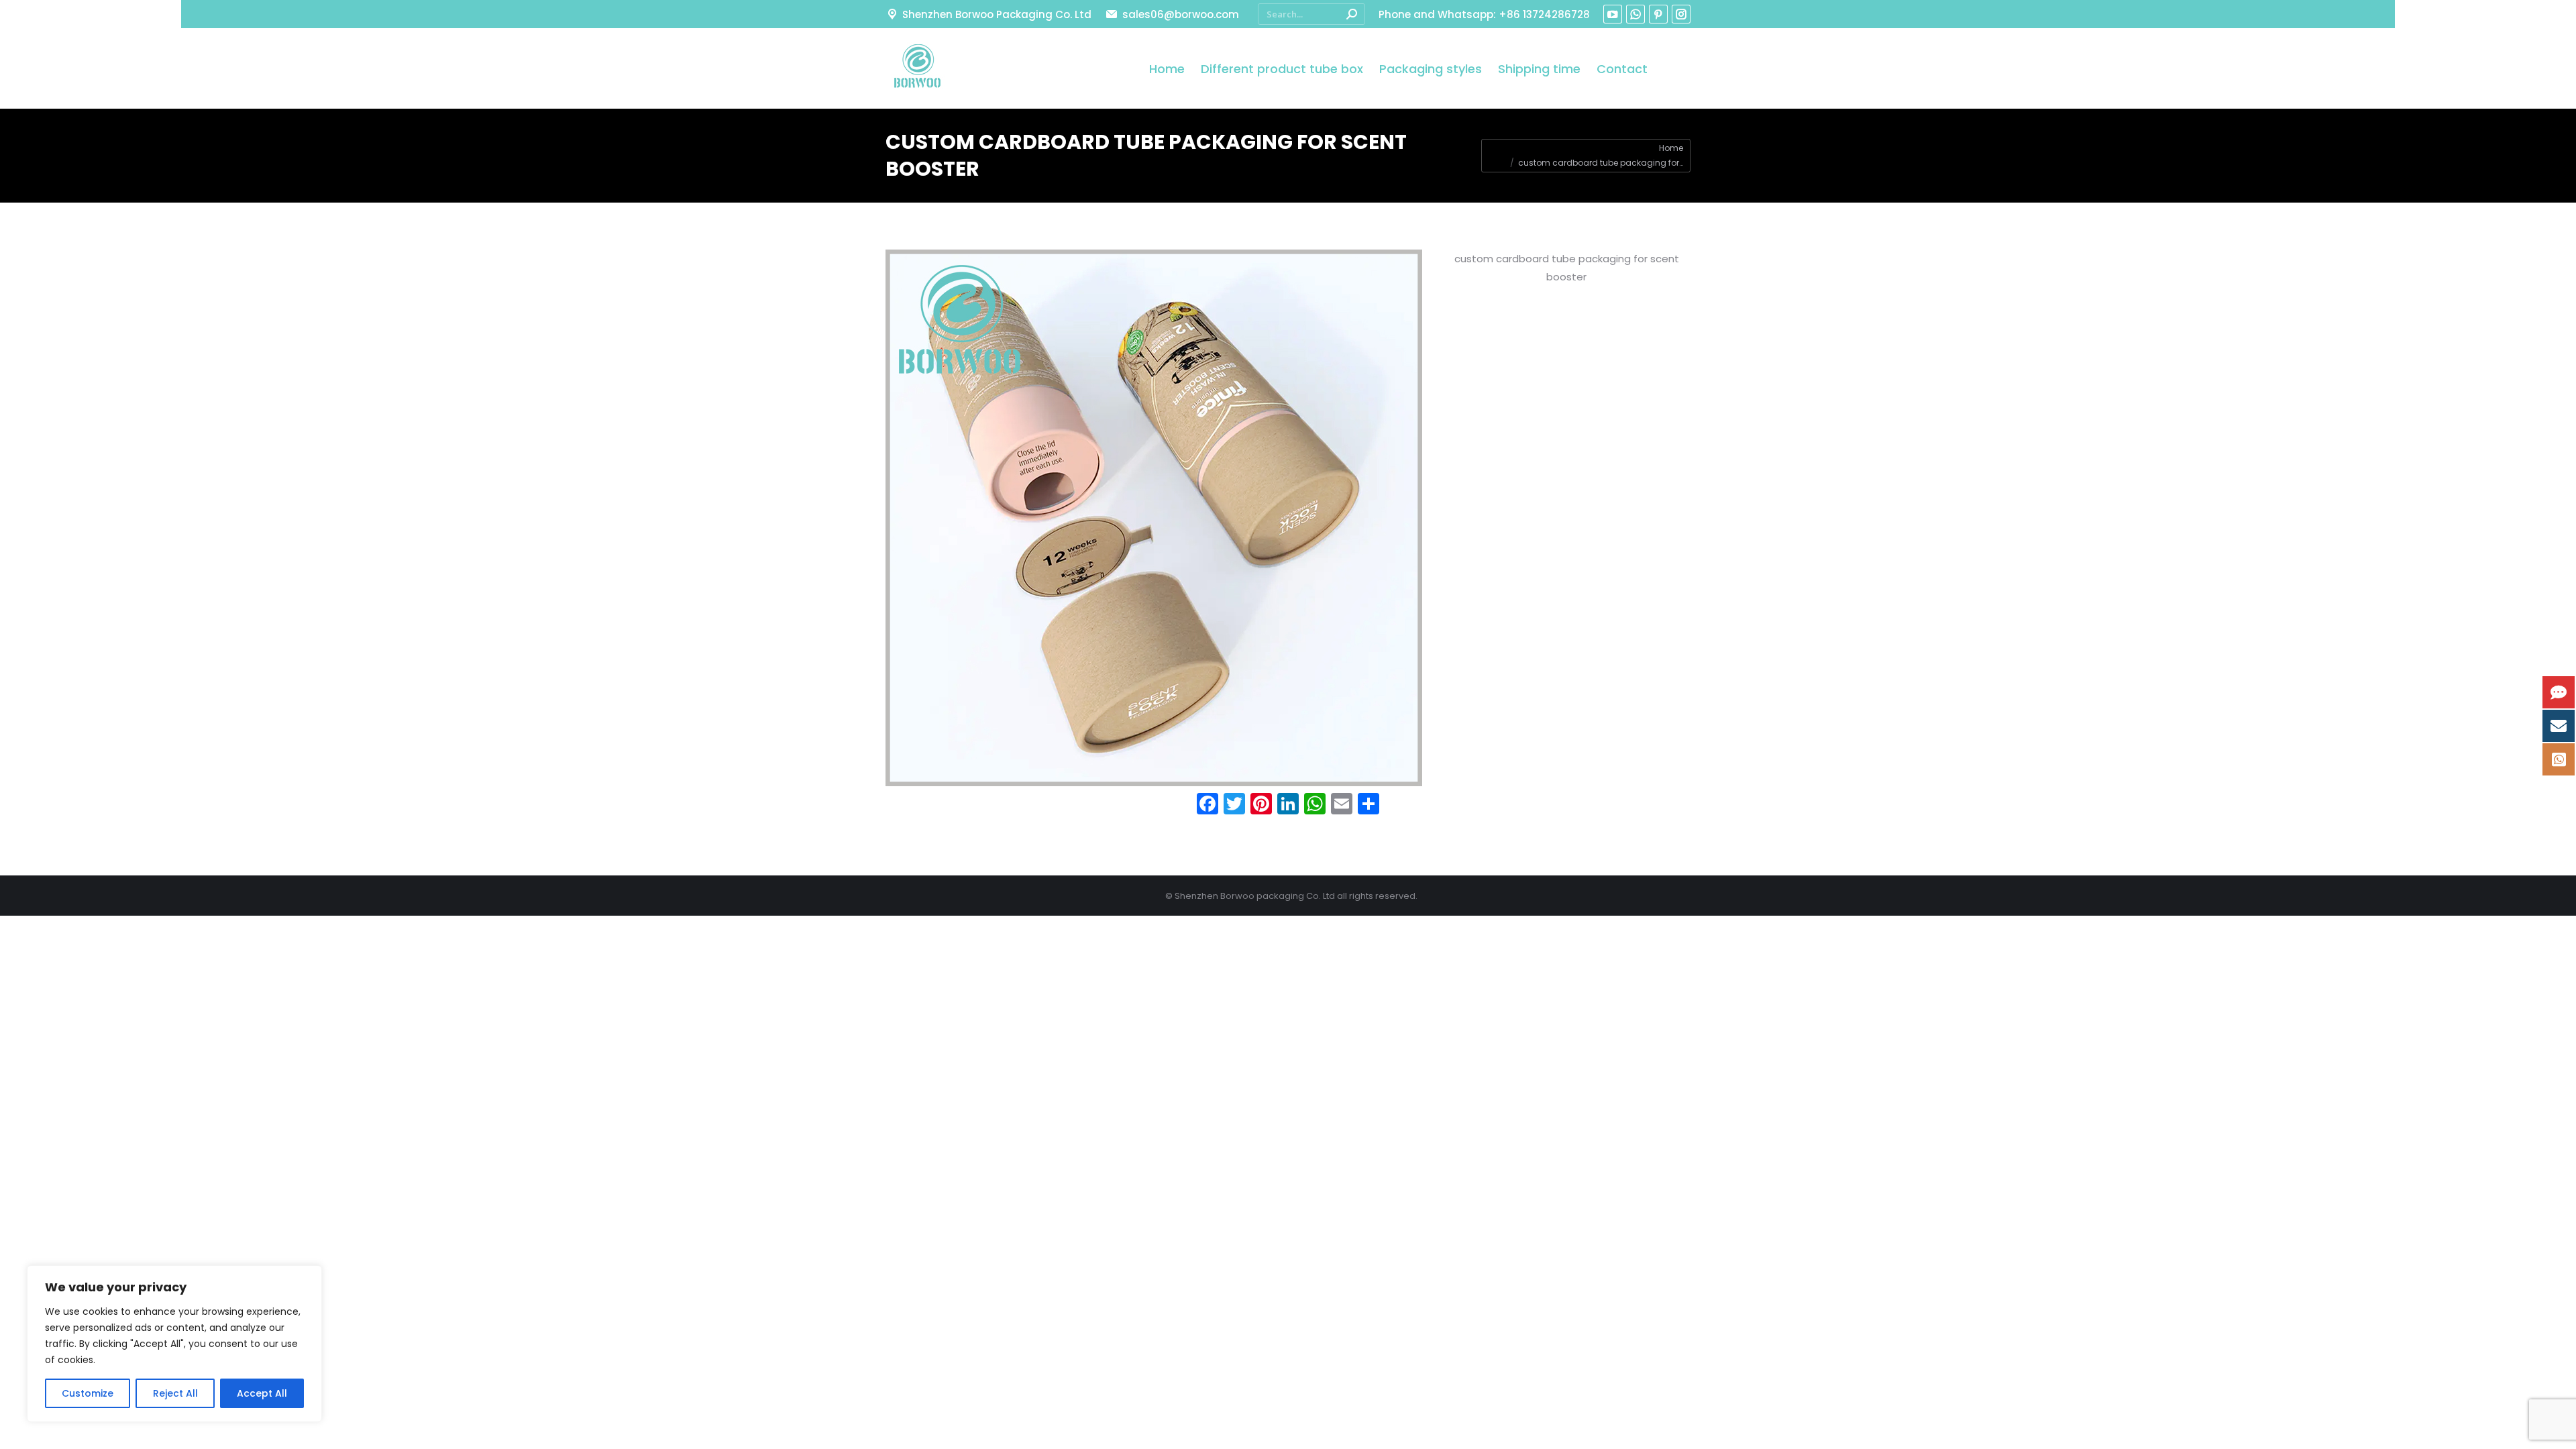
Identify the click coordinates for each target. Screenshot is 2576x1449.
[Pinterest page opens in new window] (1658, 14)
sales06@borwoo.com (1180, 14)
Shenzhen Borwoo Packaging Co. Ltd (997, 14)
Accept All (262, 1393)
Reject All (175, 1393)
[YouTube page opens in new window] (1613, 14)
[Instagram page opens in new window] (1681, 14)
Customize (88, 1393)
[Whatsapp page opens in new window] (1635, 14)
